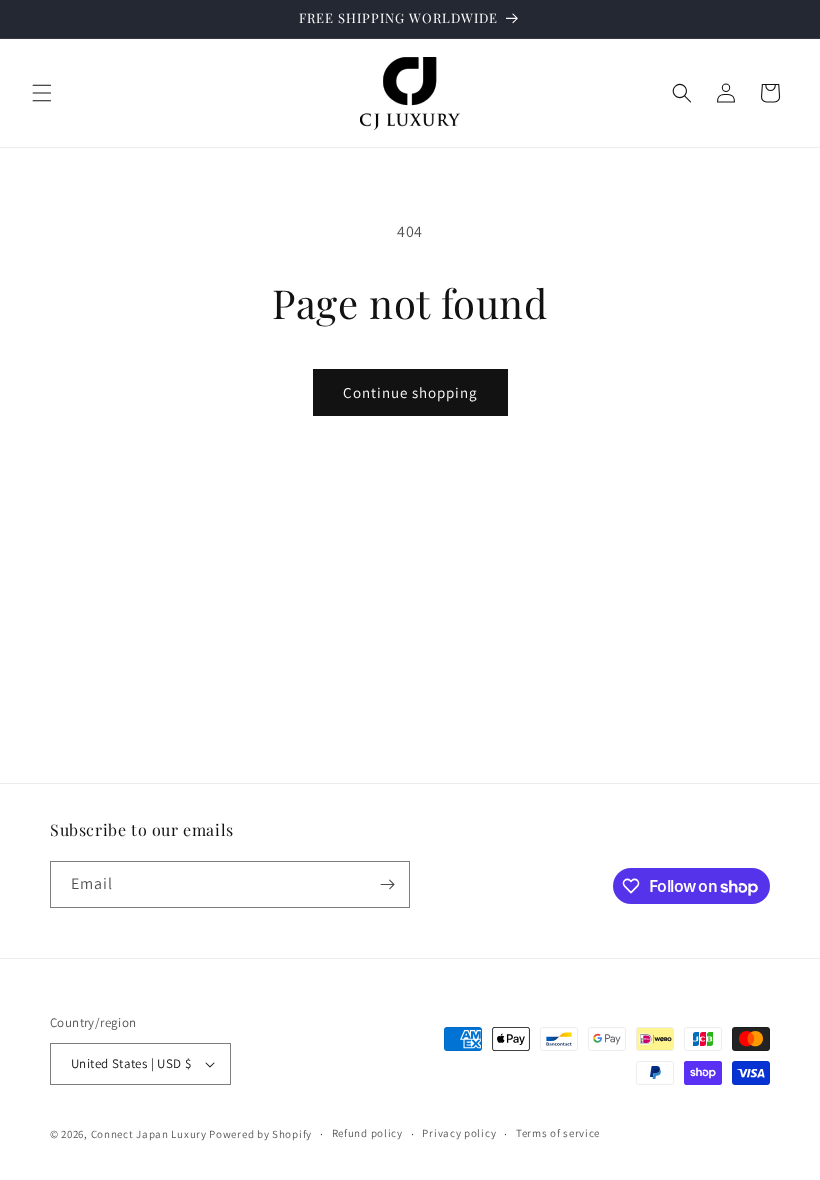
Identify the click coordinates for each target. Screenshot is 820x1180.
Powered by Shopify (260, 1134)
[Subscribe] (387, 884)
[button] (42, 93)
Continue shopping (410, 392)
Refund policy (367, 1133)
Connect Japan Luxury (149, 1134)
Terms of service (558, 1133)
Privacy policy (459, 1133)
